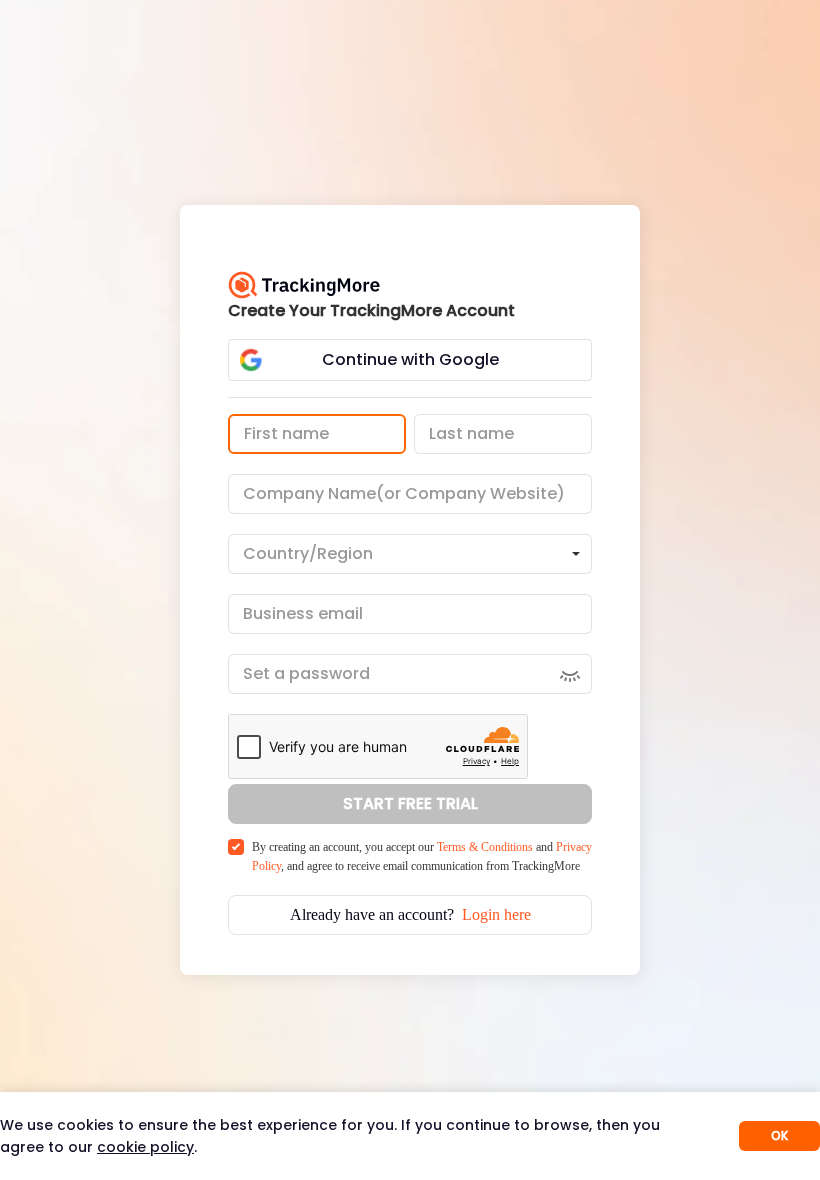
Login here (496, 914)
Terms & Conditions (485, 847)
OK (779, 1135)
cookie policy (145, 1147)
